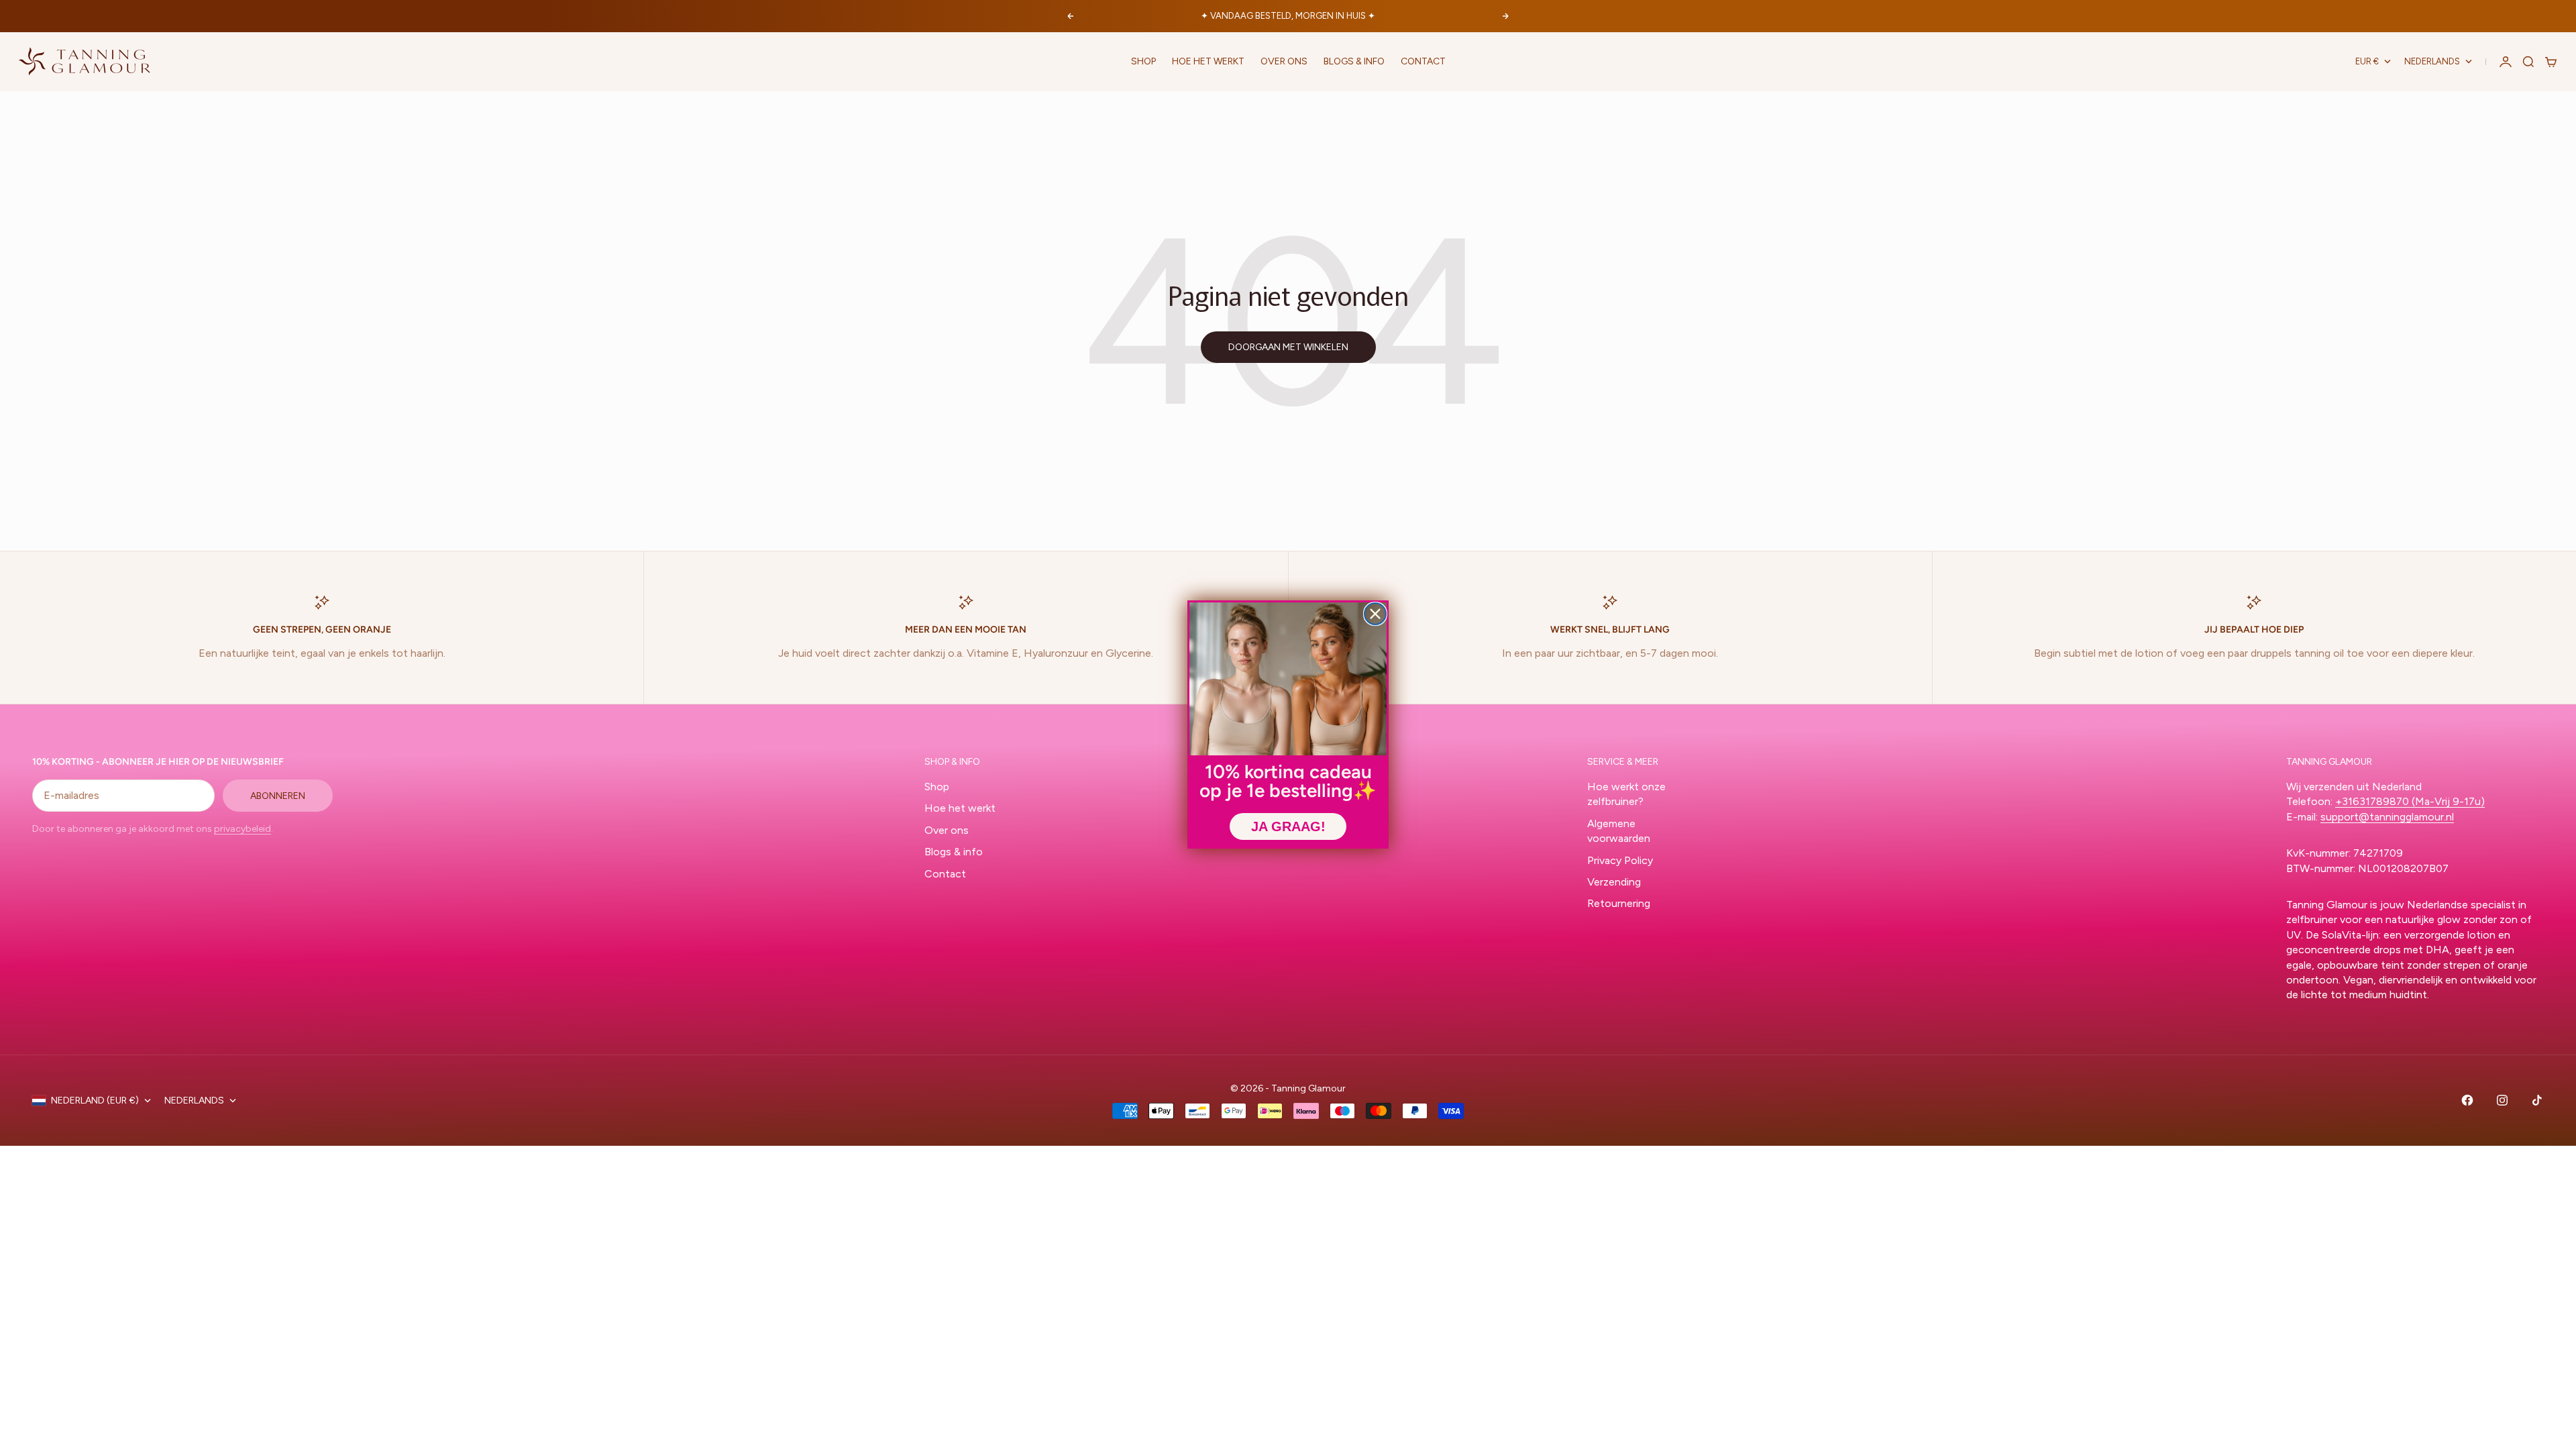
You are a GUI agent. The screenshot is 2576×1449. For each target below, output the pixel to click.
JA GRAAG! (1288, 826)
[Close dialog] (1375, 614)
